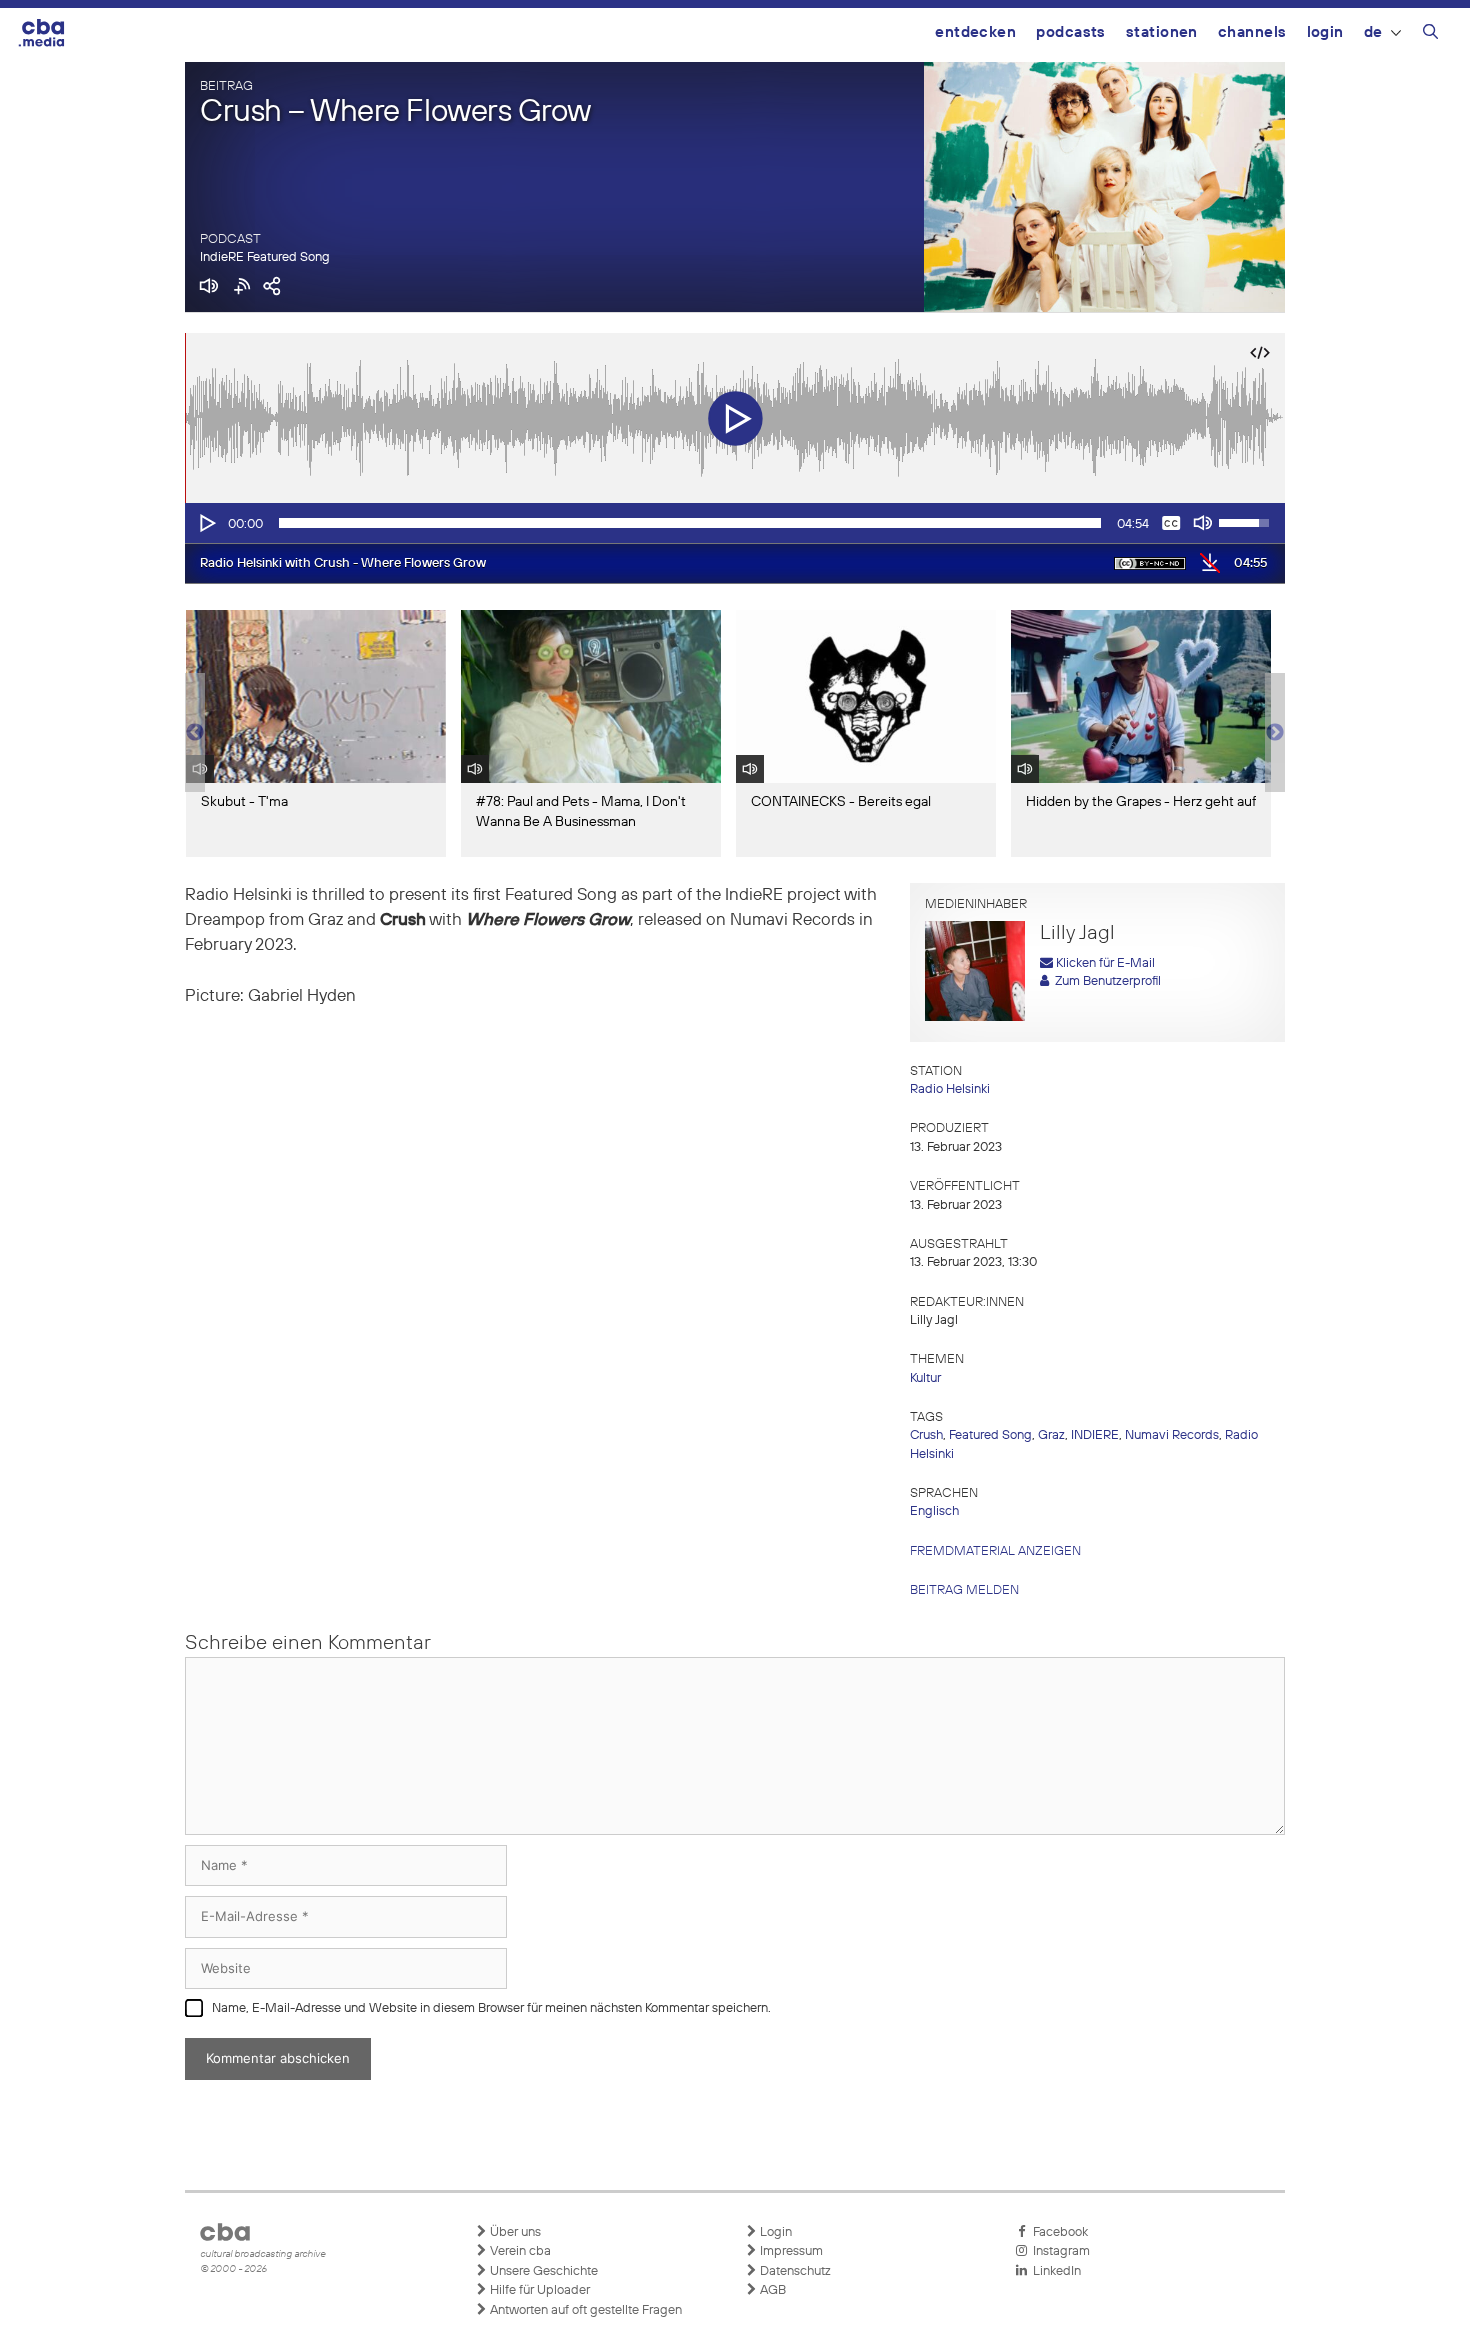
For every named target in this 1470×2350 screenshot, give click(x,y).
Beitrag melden (964, 1590)
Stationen (1162, 32)
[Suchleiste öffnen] (1430, 35)
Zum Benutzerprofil (1105, 981)
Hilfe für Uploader (538, 2290)
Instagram (1058, 2251)
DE (1373, 32)
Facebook (1057, 2232)
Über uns (514, 2232)
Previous (195, 733)
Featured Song (990, 1435)
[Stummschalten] (1203, 523)
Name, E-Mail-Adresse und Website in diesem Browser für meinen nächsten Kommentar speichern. (491, 2008)
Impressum (790, 2251)
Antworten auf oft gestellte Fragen (584, 2310)
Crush (926, 1435)
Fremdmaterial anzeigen (995, 1551)
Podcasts (1071, 32)
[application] (735, 523)
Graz (1051, 1435)
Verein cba (519, 2251)
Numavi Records (1172, 1435)
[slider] (690, 523)
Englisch (934, 1511)
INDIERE (1095, 1435)
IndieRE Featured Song (265, 257)
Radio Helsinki (950, 1089)
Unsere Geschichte (542, 2271)
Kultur (925, 1378)
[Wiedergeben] (206, 523)
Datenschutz (794, 2271)
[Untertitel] (1171, 523)
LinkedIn (1054, 2271)
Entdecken (975, 32)
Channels (1252, 32)
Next (1275, 733)
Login (1325, 32)
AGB (771, 2290)
